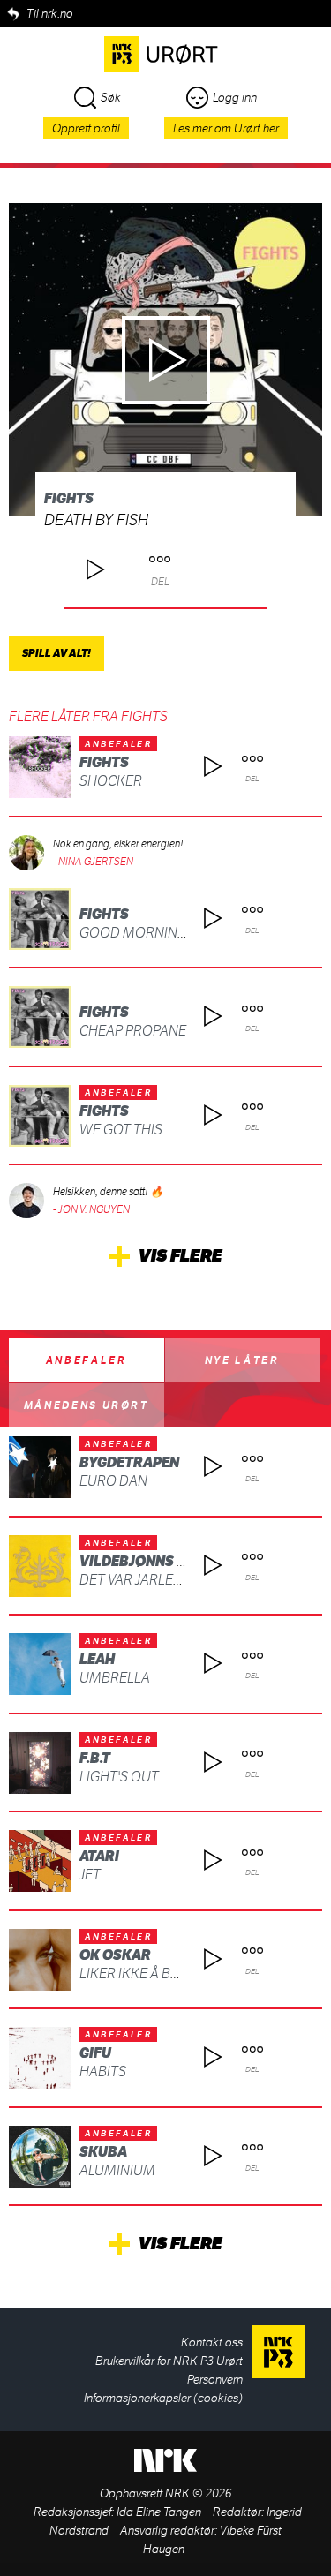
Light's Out (119, 1777)
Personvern (215, 2380)
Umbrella (115, 1678)
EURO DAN (113, 1481)
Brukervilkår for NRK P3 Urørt (169, 2361)
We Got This (121, 1130)
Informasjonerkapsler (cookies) (163, 2398)
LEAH (97, 1659)
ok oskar (115, 1955)
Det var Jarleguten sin (161, 1580)
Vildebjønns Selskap (159, 1561)
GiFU (95, 2053)
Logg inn (235, 98)
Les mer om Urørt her (226, 128)
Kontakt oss (212, 2343)
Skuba (103, 2152)
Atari (99, 1856)
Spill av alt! (56, 653)
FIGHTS (69, 498)
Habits (103, 2071)
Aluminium (117, 2170)
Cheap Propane (133, 1031)
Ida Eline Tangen (159, 2512)
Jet (90, 1875)
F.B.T (95, 1758)
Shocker (111, 781)
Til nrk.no (50, 14)
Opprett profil (86, 128)
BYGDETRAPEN (129, 1462)
